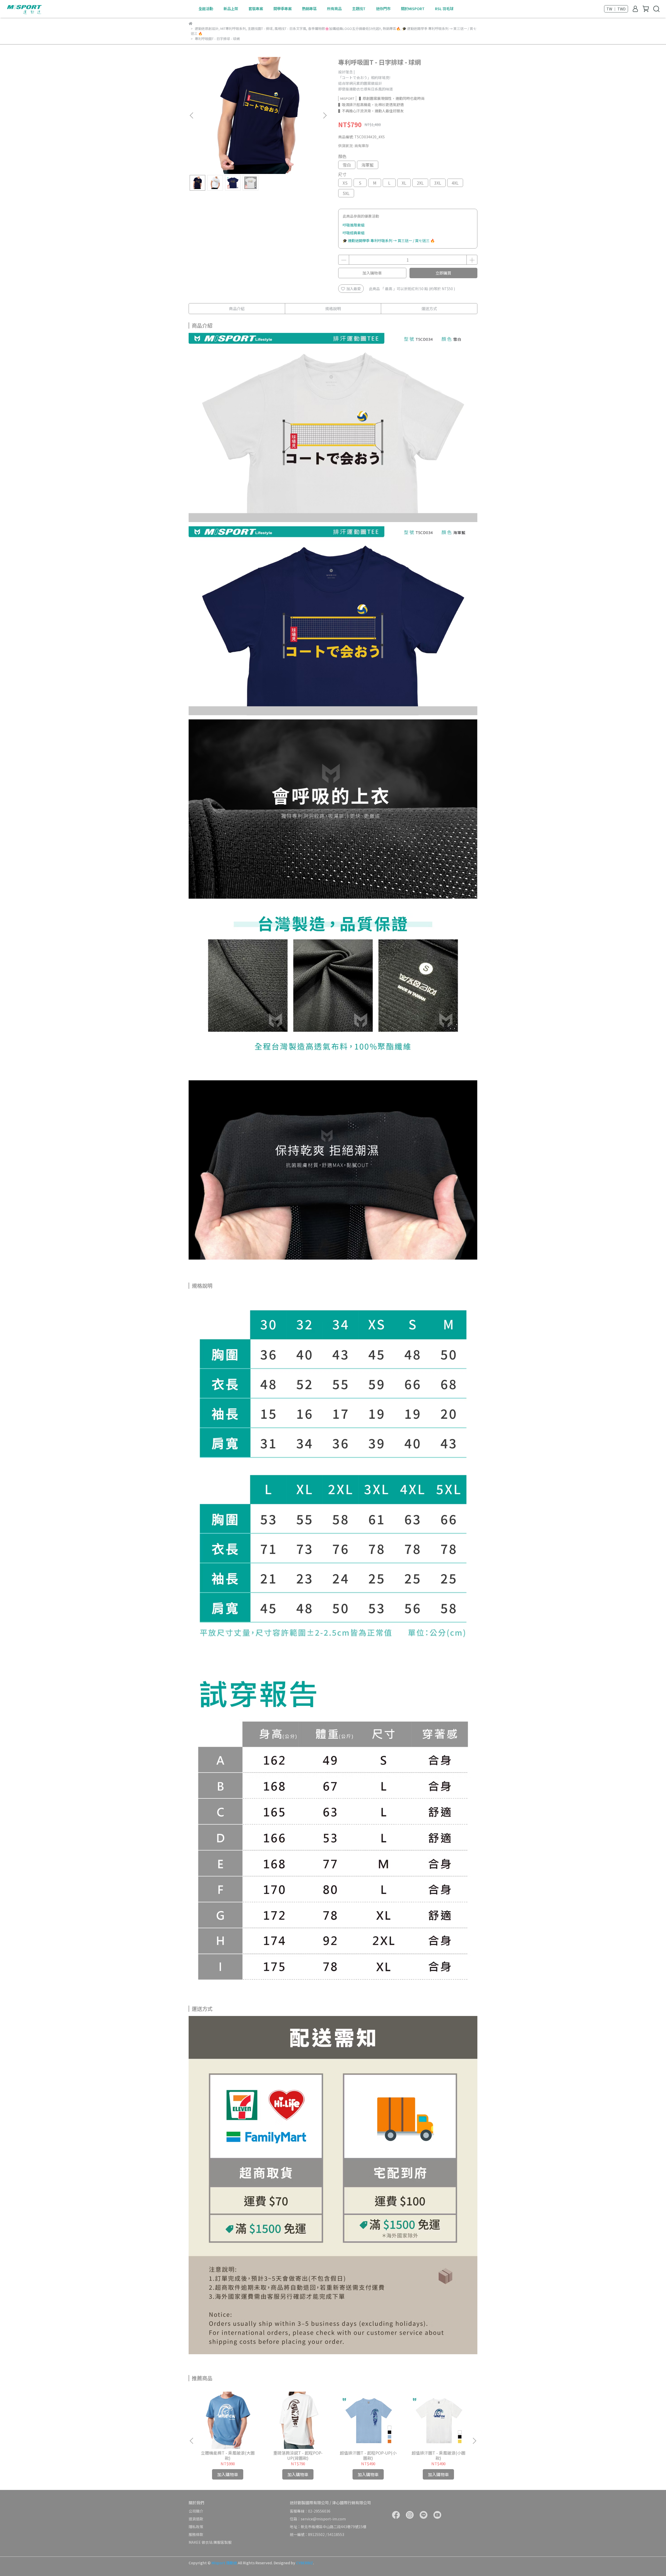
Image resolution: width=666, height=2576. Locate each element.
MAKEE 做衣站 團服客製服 (210, 2542)
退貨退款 (196, 2519)
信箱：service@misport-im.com (318, 2519)
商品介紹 (237, 308)
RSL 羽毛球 (444, 9)
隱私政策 (196, 2527)
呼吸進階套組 (354, 225)
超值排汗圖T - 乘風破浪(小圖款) (438, 2455)
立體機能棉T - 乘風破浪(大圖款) (228, 2455)
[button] (325, 115)
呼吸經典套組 (354, 233)
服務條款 (196, 2534)
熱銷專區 (309, 9)
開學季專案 (283, 9)
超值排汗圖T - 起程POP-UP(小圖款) (368, 2455)
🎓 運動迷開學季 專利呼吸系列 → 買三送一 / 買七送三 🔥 (389, 240)
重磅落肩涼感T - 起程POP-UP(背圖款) (298, 2455)
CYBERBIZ (305, 2563)
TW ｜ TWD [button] (616, 9)
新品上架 (231, 9)
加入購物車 (372, 273)
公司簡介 (196, 2511)
